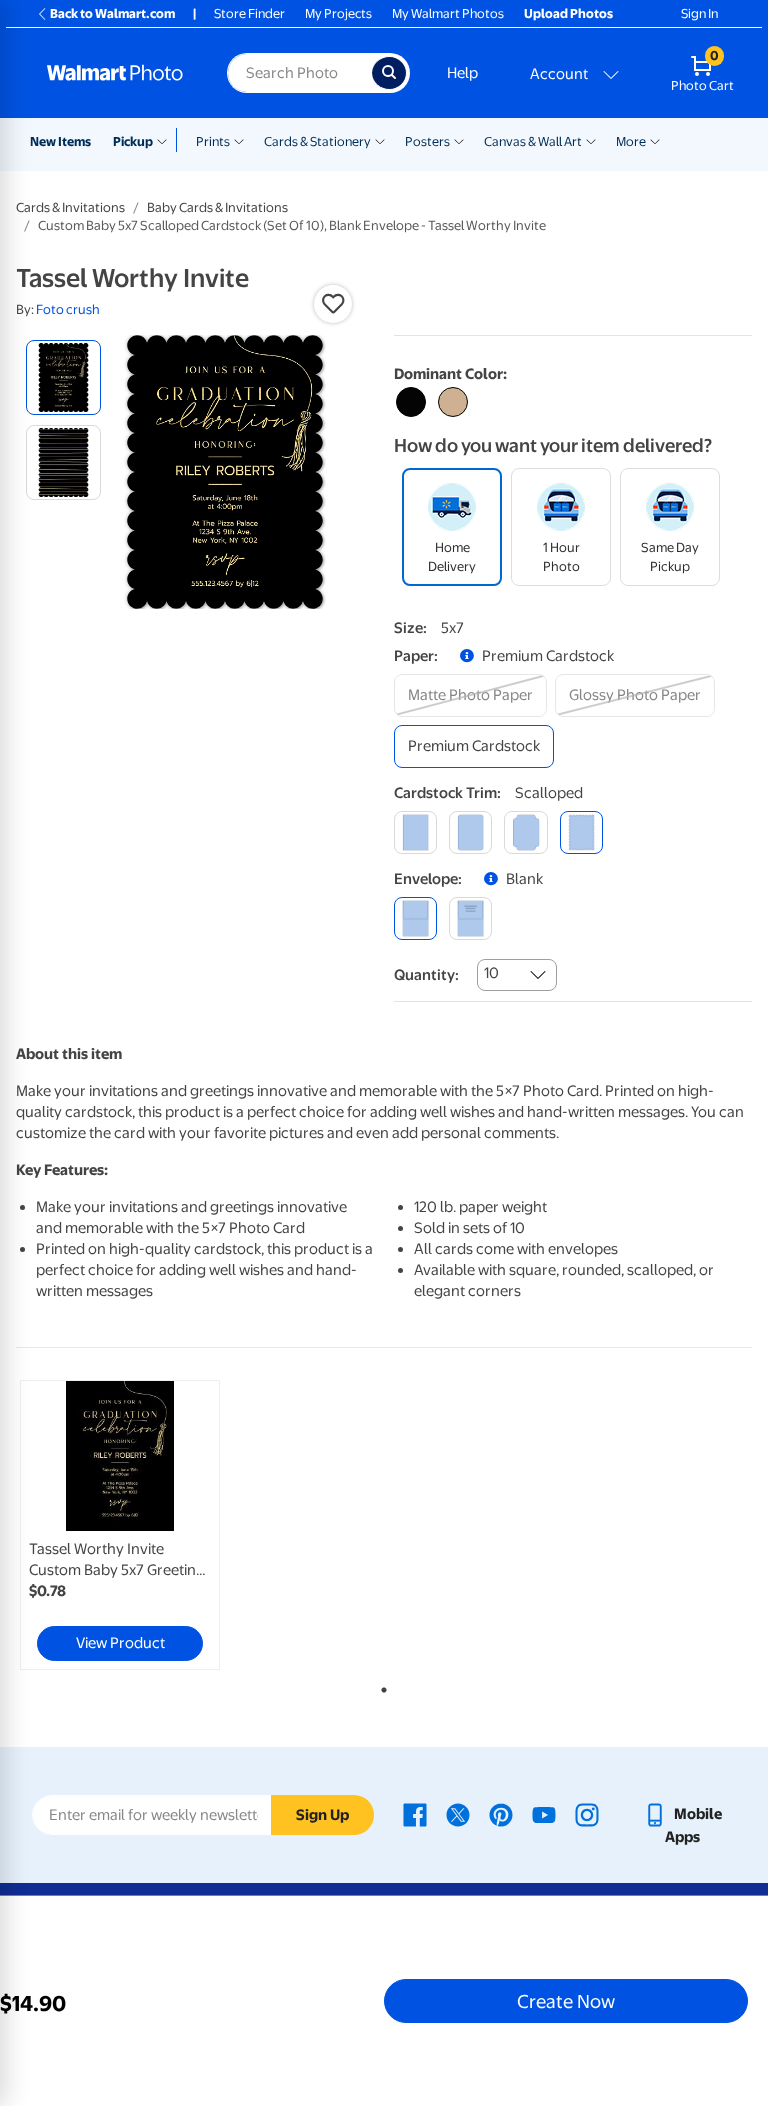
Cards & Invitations (70, 207)
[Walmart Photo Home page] (115, 73)
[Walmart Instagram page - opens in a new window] (587, 1814)
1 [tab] (380, 1686)
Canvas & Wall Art (533, 141)
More (631, 141)
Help (462, 73)
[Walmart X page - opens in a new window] (458, 1814)
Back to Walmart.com (112, 13)
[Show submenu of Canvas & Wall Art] (591, 140)
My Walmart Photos (448, 13)
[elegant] (525, 832)
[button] (333, 304)
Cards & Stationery (317, 141)
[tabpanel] (139, 1525)
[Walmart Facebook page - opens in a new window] (415, 1814)
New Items (60, 141)
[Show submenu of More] (655, 140)
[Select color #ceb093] (453, 402)
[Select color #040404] (411, 402)
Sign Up (322, 1815)
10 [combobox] (491, 973)
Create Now (566, 2001)
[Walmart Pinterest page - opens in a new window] (501, 1814)
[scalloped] (581, 832)
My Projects (338, 13)
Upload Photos (568, 13)
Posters (427, 141)
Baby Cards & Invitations (217, 207)
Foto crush (68, 309)
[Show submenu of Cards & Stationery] (380, 140)
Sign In (699, 13)
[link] (120, 1525)
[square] (415, 832)
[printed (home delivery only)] (470, 918)
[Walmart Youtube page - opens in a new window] (544, 1814)
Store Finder (249, 13)
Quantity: (426, 975)
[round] (470, 832)
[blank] (415, 918)
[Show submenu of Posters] (459, 140)
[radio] (63, 377)
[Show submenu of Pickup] (166, 140)
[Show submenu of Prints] (239, 140)
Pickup (133, 141)
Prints (213, 141)
